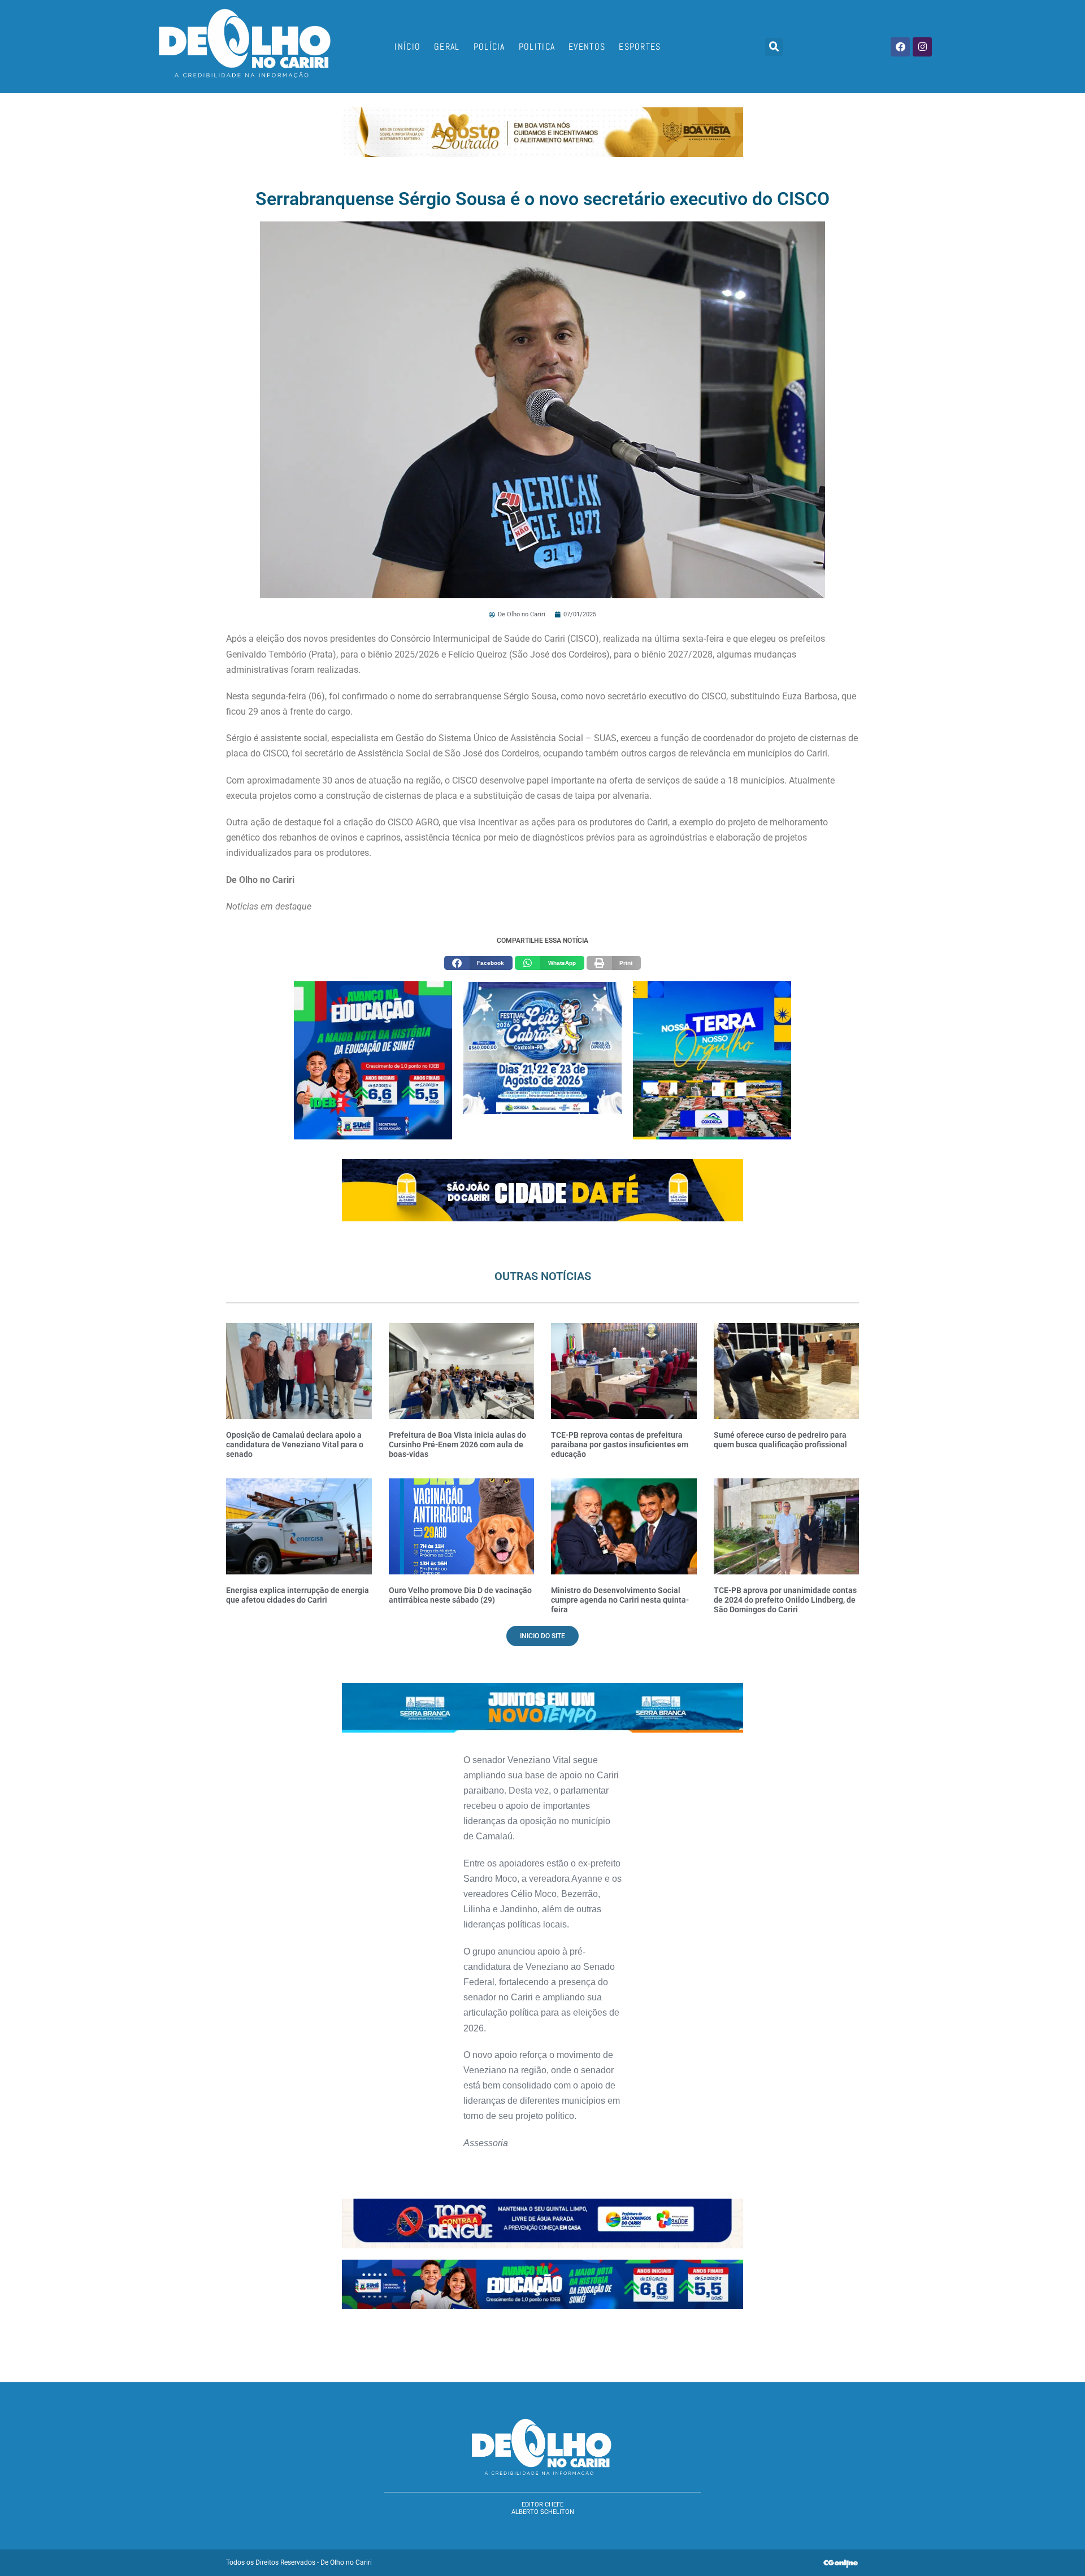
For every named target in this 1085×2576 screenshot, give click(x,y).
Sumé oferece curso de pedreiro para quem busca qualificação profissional (780, 1440)
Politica (537, 47)
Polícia (489, 47)
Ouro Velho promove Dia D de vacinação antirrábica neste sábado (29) (460, 1595)
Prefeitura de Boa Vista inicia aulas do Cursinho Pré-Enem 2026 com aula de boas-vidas (457, 1444)
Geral (447, 47)
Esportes (640, 47)
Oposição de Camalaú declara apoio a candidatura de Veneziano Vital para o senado (295, 1444)
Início (407, 47)
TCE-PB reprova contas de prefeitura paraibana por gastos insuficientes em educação (620, 1444)
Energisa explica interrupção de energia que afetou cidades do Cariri (298, 1595)
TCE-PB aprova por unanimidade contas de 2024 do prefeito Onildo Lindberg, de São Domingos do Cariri (785, 1600)
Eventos (587, 47)
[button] (774, 47)
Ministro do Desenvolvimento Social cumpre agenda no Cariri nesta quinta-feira (620, 1600)
